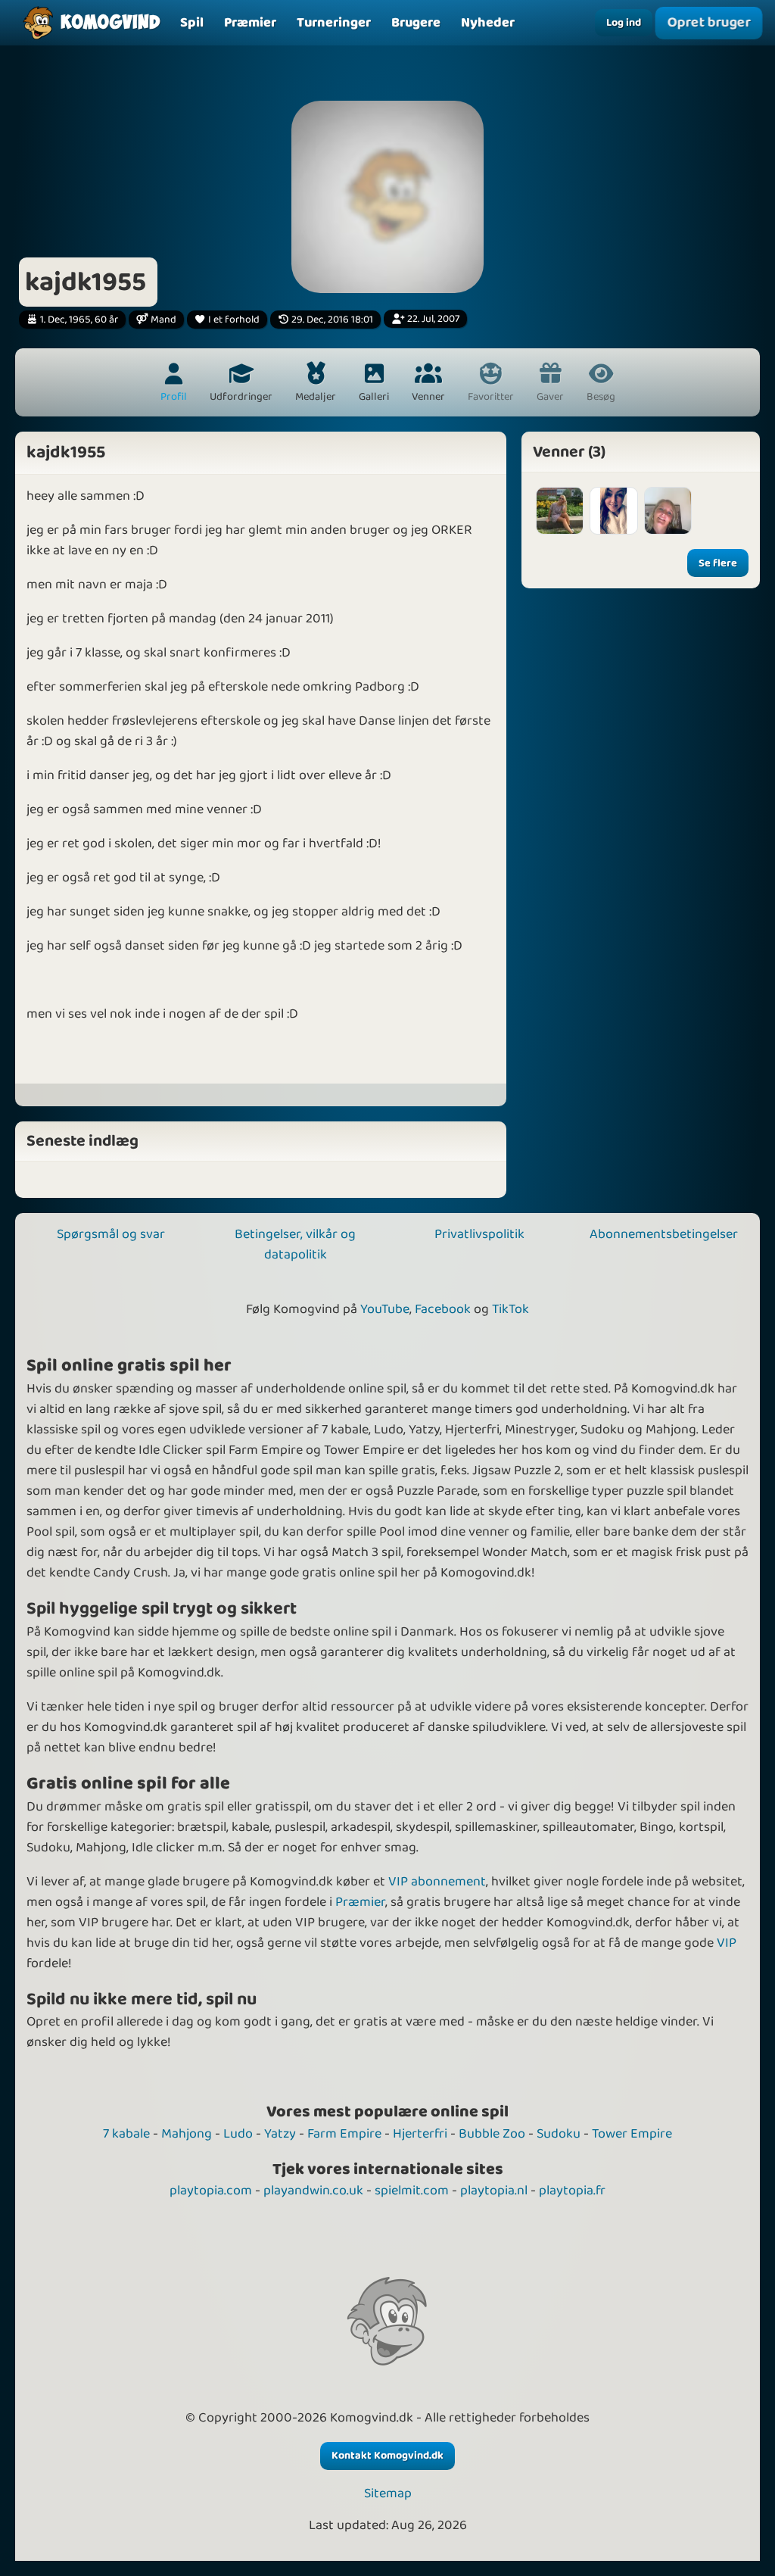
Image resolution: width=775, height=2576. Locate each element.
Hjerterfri (420, 2134)
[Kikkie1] (613, 511)
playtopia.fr (572, 2191)
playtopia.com (211, 2191)
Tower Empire (632, 2134)
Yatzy (280, 2134)
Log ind (624, 23)
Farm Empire (344, 2134)
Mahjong (187, 2134)
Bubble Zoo (492, 2134)
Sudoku (559, 2134)
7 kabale (126, 2134)
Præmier (360, 1902)
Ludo (238, 2134)
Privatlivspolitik (479, 1234)
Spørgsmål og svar (111, 1234)
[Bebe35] (668, 511)
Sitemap (388, 2494)
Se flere (718, 563)
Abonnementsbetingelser (664, 1234)
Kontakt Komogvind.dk (387, 2456)
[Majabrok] (560, 511)
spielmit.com (412, 2191)
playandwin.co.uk (313, 2191)
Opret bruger (708, 22)
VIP (727, 1943)
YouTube (385, 1309)
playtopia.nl (494, 2191)
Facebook (443, 1309)
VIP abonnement (437, 1882)
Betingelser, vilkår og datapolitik (295, 1244)
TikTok (510, 1309)
